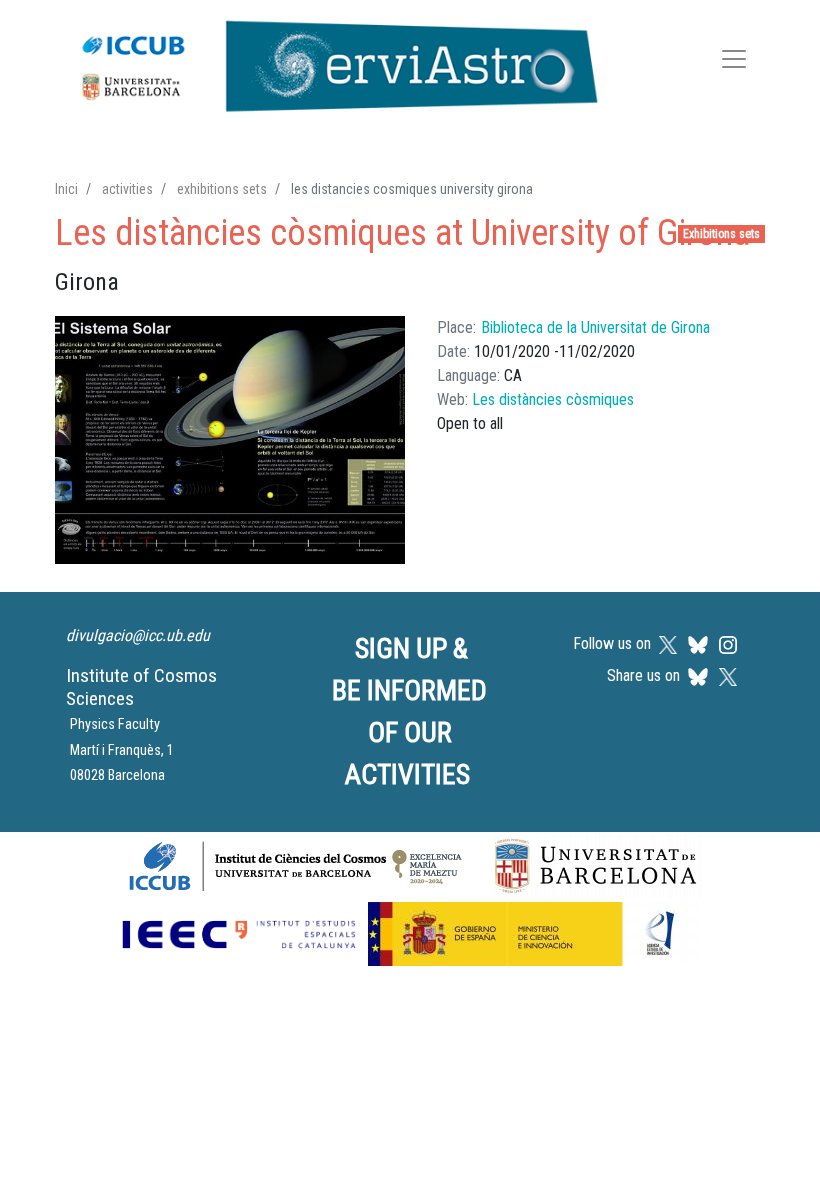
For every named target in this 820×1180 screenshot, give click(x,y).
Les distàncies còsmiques (553, 399)
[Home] (329, 62)
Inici (66, 189)
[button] (230, 440)
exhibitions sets (222, 189)
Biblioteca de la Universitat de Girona (595, 327)
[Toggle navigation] (734, 62)
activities (127, 189)
